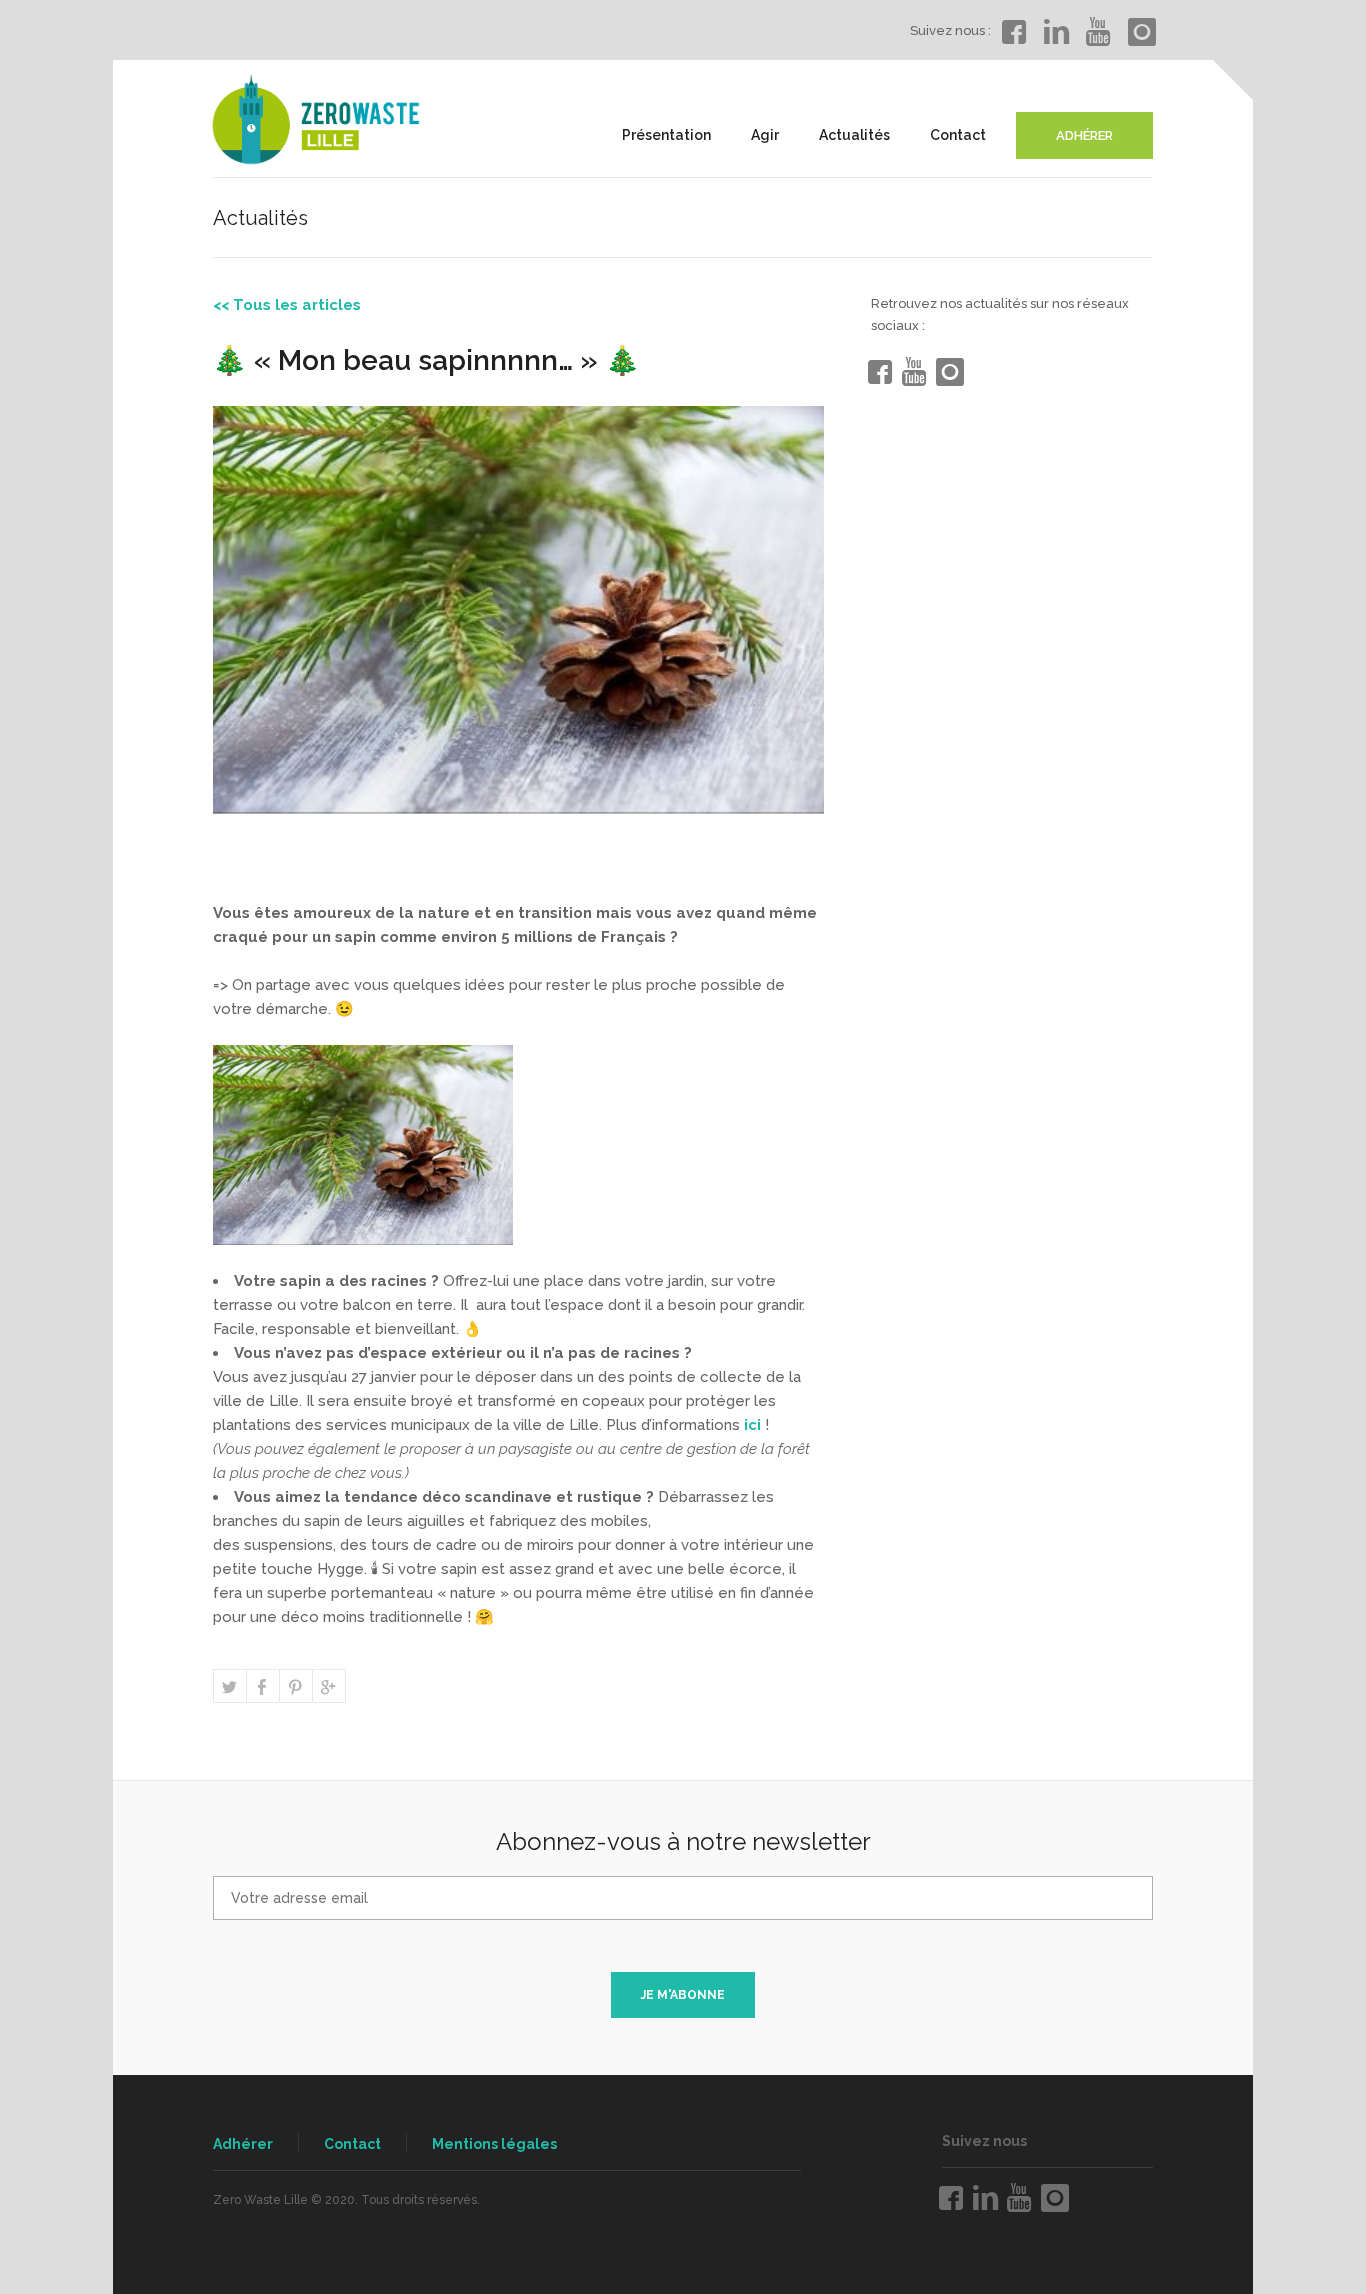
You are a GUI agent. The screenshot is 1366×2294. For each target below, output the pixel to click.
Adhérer (243, 2144)
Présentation (666, 135)
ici (752, 1425)
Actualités (854, 135)
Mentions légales (494, 2144)
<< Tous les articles (287, 305)
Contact (958, 135)
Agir (765, 135)
